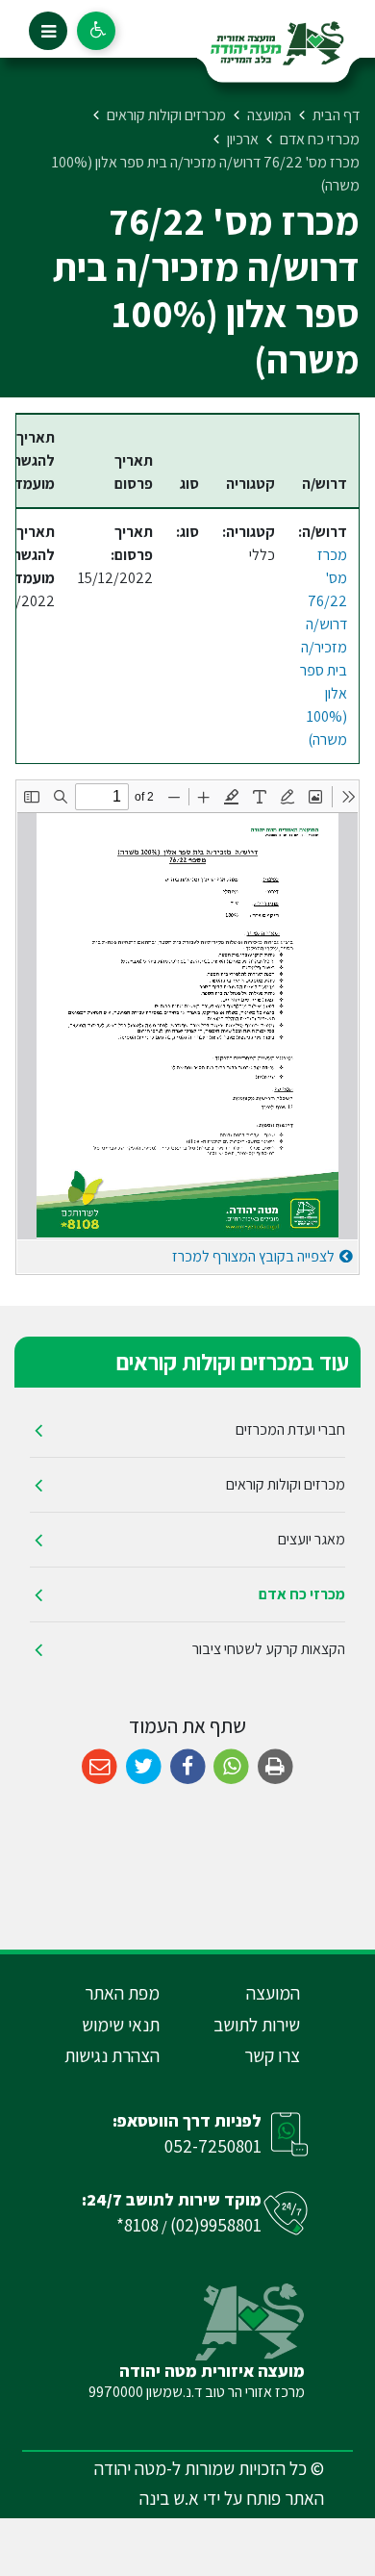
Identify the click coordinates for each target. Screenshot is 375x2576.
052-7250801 (213, 2146)
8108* (137, 2225)
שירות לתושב (257, 2025)
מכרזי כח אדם (302, 1594)
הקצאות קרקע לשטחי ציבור (269, 1649)
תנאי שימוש (121, 2025)
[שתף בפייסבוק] (188, 1767)
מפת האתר (122, 1993)
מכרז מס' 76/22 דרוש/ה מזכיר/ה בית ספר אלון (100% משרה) (324, 647)
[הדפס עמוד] (275, 1767)
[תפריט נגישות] (96, 31)
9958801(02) (216, 2225)
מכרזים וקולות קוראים (286, 1484)
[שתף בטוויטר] (144, 1767)
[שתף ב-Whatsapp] (231, 1767)
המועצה (273, 1993)
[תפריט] (48, 31)
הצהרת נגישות (112, 2055)
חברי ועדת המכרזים (290, 1429)
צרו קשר (272, 2055)
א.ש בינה (169, 2498)
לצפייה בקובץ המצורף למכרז (253, 1256)
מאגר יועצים (312, 1539)
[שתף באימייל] (100, 1767)
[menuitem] (187, 1430)
